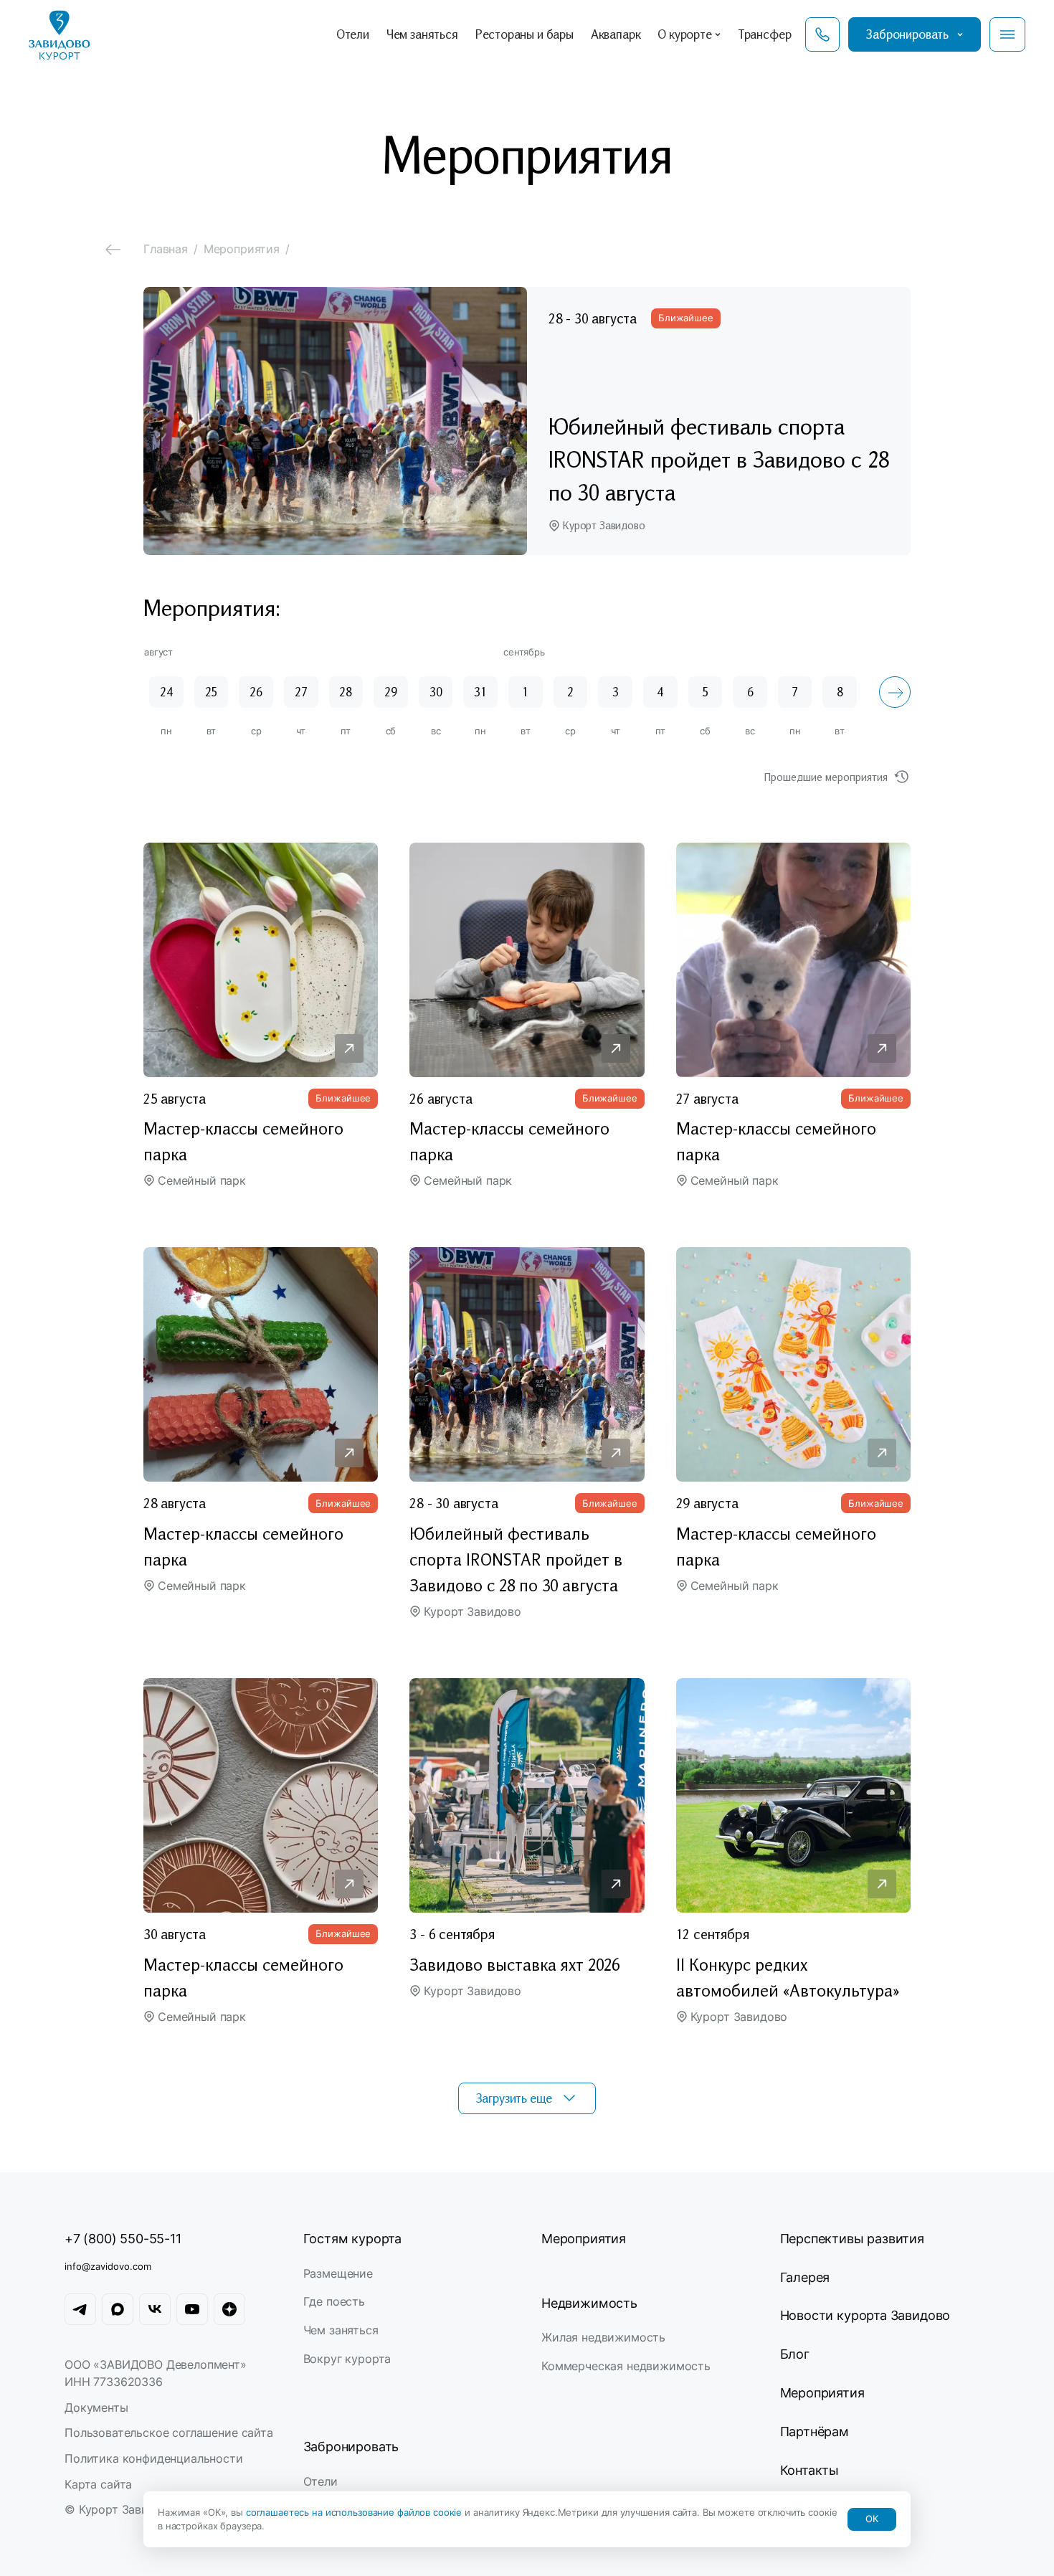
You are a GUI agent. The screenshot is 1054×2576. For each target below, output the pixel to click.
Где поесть (334, 2301)
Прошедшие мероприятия (826, 777)
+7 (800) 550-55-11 (123, 2239)
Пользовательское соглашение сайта (169, 2433)
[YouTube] (192, 2309)
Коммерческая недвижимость (626, 2366)
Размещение (338, 2273)
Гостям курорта (352, 2239)
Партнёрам (815, 2431)
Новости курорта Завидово (865, 2315)
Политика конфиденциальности (154, 2458)
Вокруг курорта (347, 2359)
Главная (166, 249)
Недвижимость (589, 2303)
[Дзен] (229, 2309)
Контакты (810, 2470)
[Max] (118, 2309)
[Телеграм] (80, 2309)
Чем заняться (341, 2330)
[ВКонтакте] (155, 2309)
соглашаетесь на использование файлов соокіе (355, 2512)
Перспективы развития (852, 2239)
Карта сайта (98, 2484)
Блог (795, 2354)
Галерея (805, 2277)
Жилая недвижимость (603, 2337)
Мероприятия (584, 2239)
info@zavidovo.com (108, 2266)
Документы (96, 2407)
